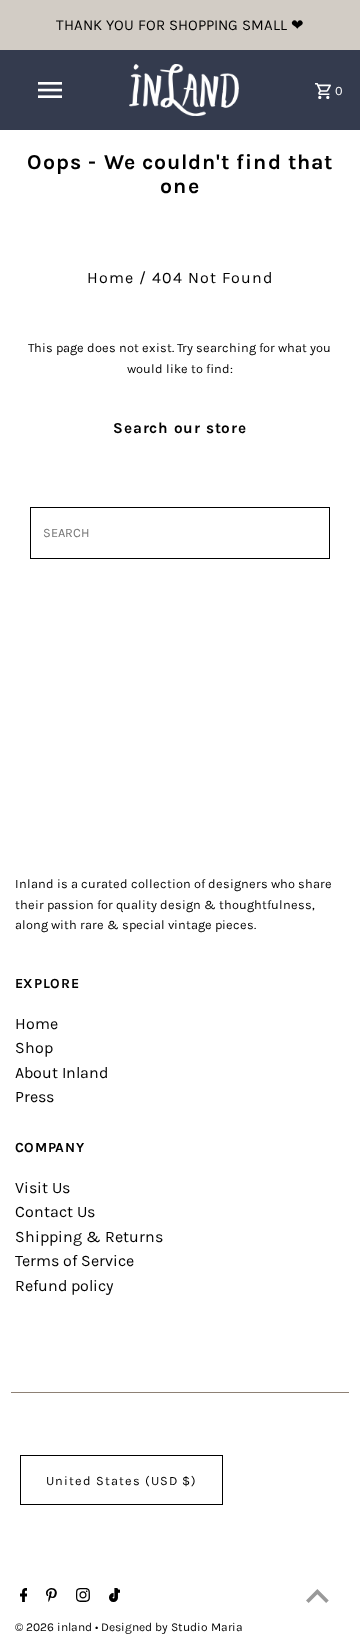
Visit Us (42, 1187)
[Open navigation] (49, 90)
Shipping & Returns (89, 1236)
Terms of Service (74, 1260)
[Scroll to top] (317, 1595)
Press (34, 1096)
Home (110, 277)
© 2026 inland (55, 1627)
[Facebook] (21, 1597)
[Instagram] (80, 1597)
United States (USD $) (121, 1480)
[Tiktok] (112, 1597)
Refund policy (64, 1285)
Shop (34, 1047)
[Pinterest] (49, 1597)
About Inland (61, 1072)
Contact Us (55, 1211)
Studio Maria (207, 1627)
